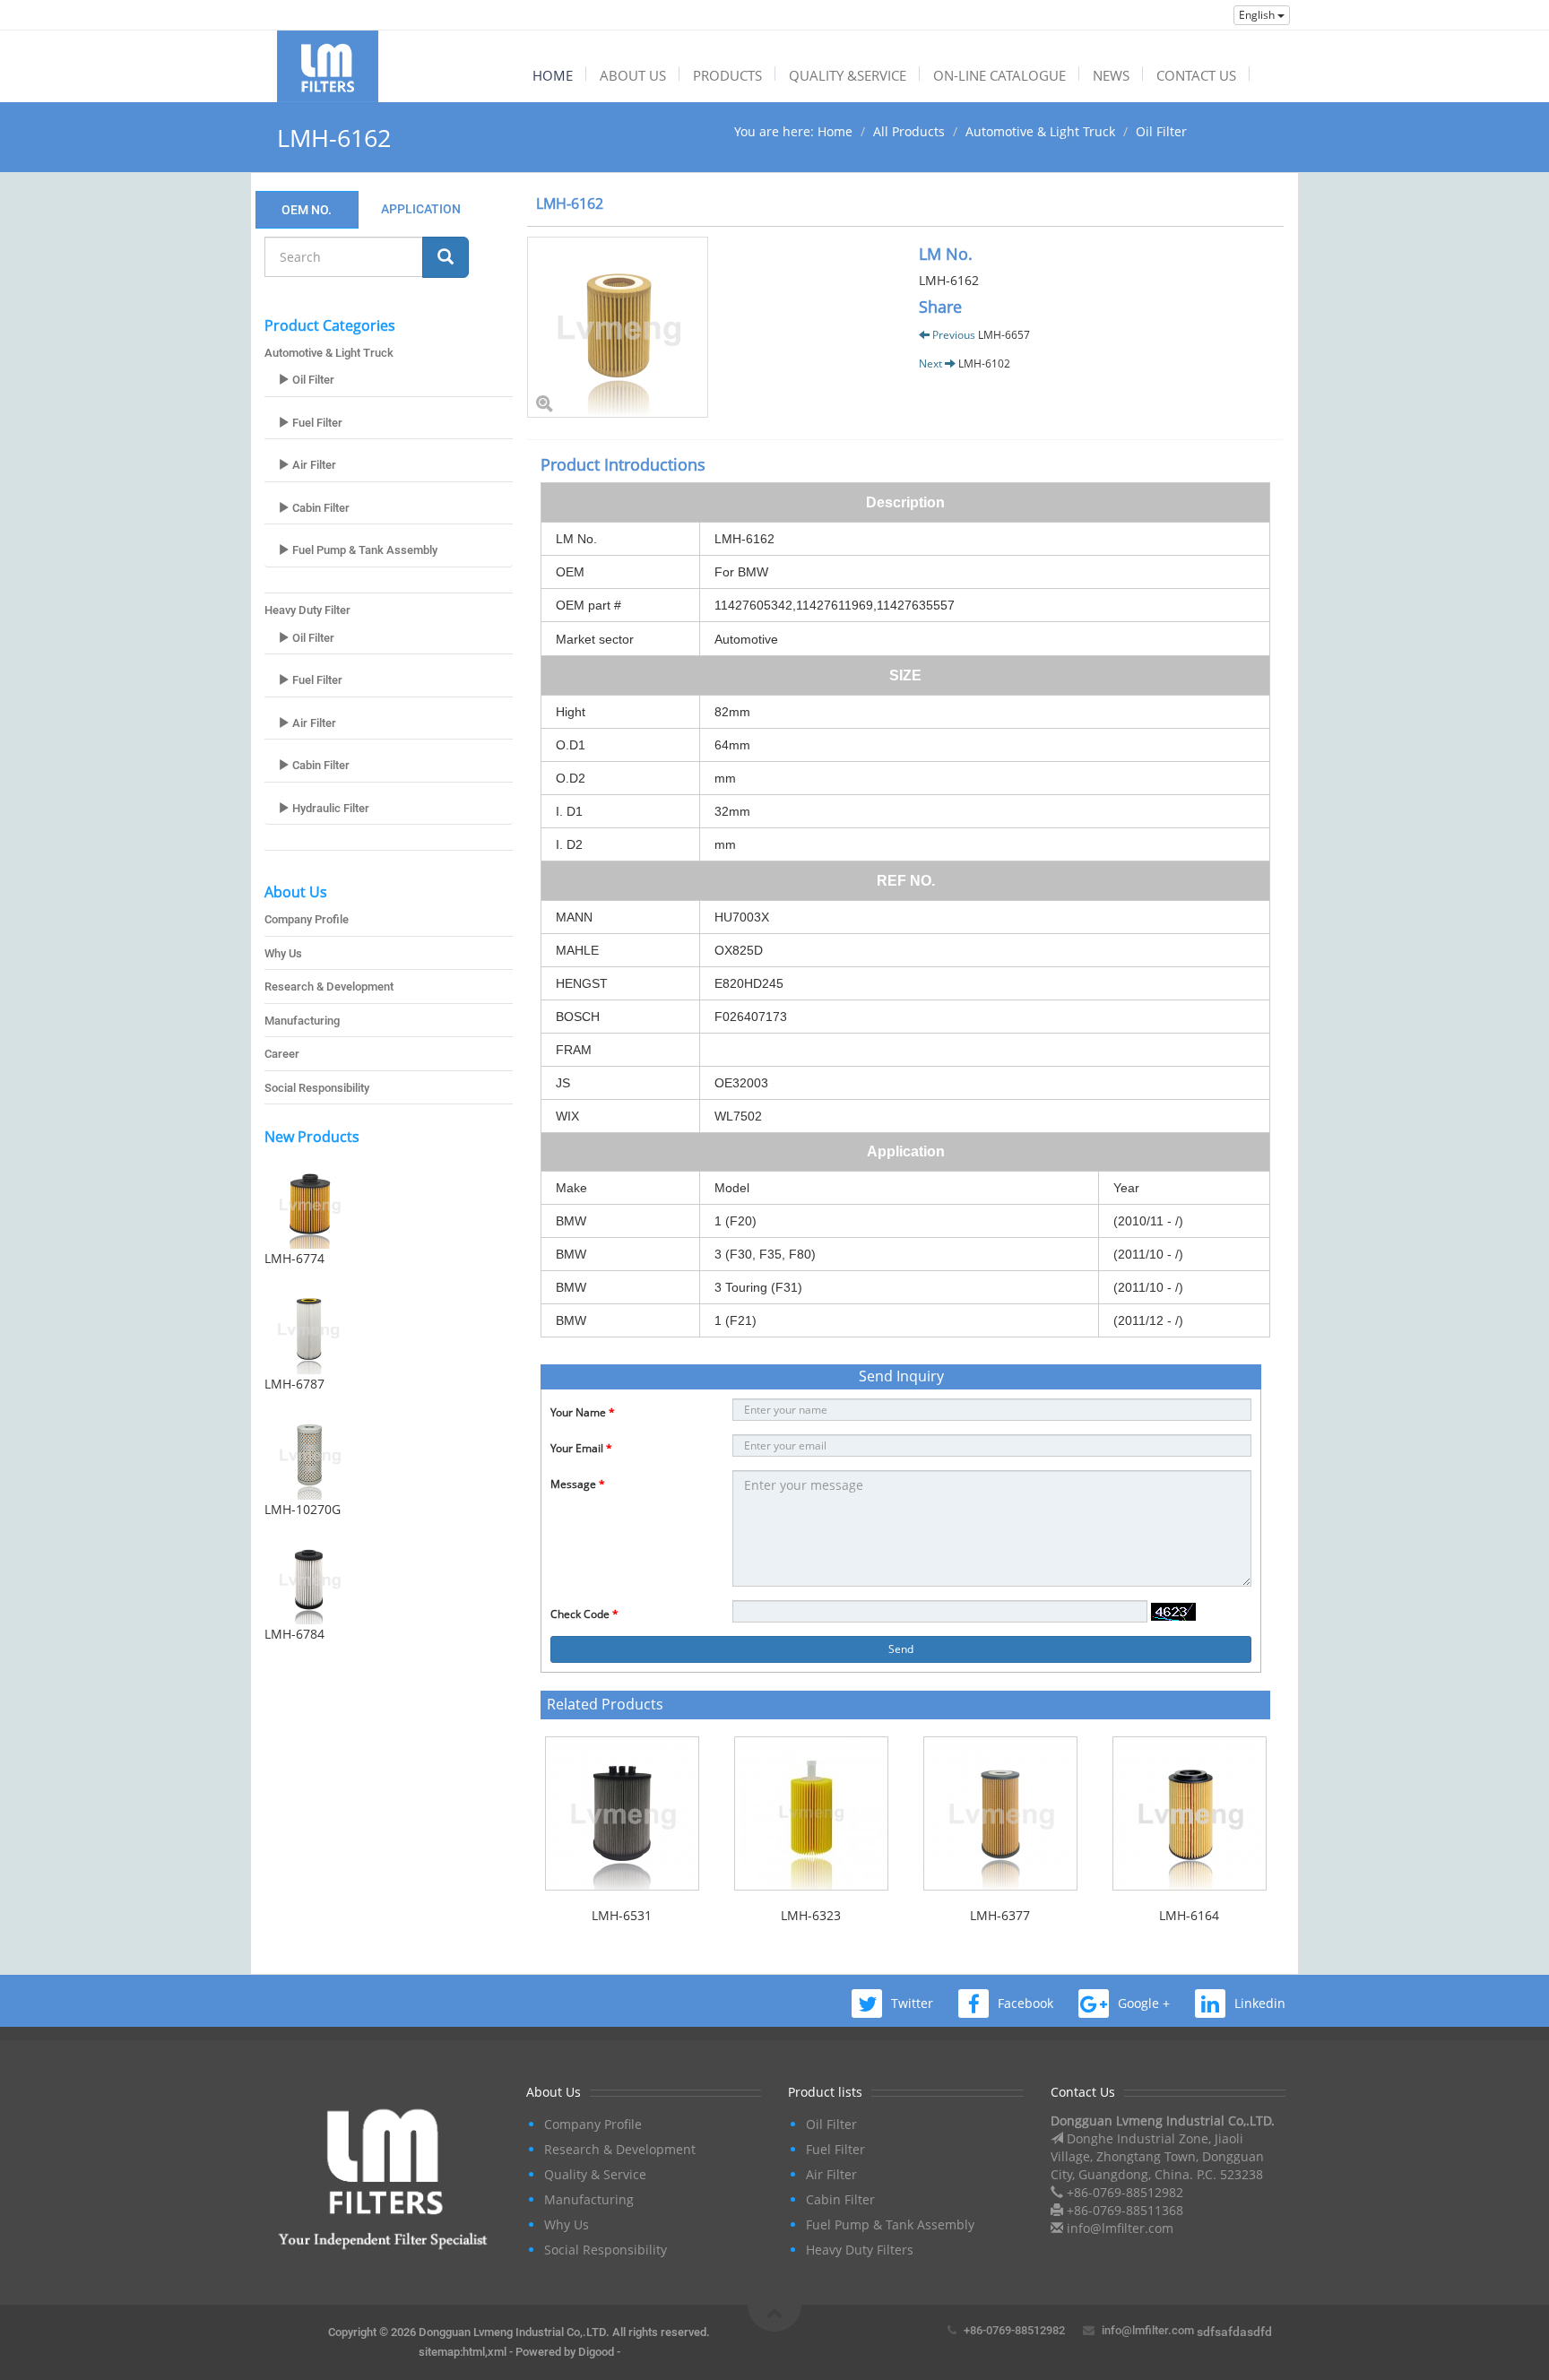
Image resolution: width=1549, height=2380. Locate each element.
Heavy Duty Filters (860, 2250)
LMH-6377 (1000, 1915)
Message (578, 1484)
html (474, 2352)
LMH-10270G (303, 1509)
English (1258, 15)
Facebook (1025, 2003)
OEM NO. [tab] (307, 210)
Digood (596, 2352)
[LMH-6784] (389, 1579)
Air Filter (313, 465)
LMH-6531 (622, 1915)
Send (901, 1649)
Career (282, 1054)
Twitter (912, 2003)
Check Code (584, 1614)
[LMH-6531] (622, 1813)
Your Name (583, 1412)
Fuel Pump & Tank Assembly (363, 550)
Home (835, 131)
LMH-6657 (1004, 335)
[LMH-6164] (1189, 1813)
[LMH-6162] (710, 327)
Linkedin (1260, 2003)
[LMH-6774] (389, 1204)
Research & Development (329, 987)
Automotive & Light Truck (1040, 131)
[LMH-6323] (811, 1813)
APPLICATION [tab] (421, 209)
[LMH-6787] (389, 1329)
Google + (1144, 2003)
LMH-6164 (1189, 1915)
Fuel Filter (316, 423)
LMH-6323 (811, 1915)
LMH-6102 (984, 363)
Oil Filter (1161, 131)
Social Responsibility (317, 1088)
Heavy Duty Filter (307, 610)
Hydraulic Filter (329, 808)
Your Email (581, 1448)
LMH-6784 (294, 1634)
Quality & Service (595, 2174)
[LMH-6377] (1000, 1813)
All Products (909, 131)
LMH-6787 (294, 1384)
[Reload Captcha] (1173, 1612)
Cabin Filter (320, 508)
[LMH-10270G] (389, 1455)
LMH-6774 (294, 1258)
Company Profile (307, 919)
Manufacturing (302, 1021)
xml (497, 2352)
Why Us (283, 953)
